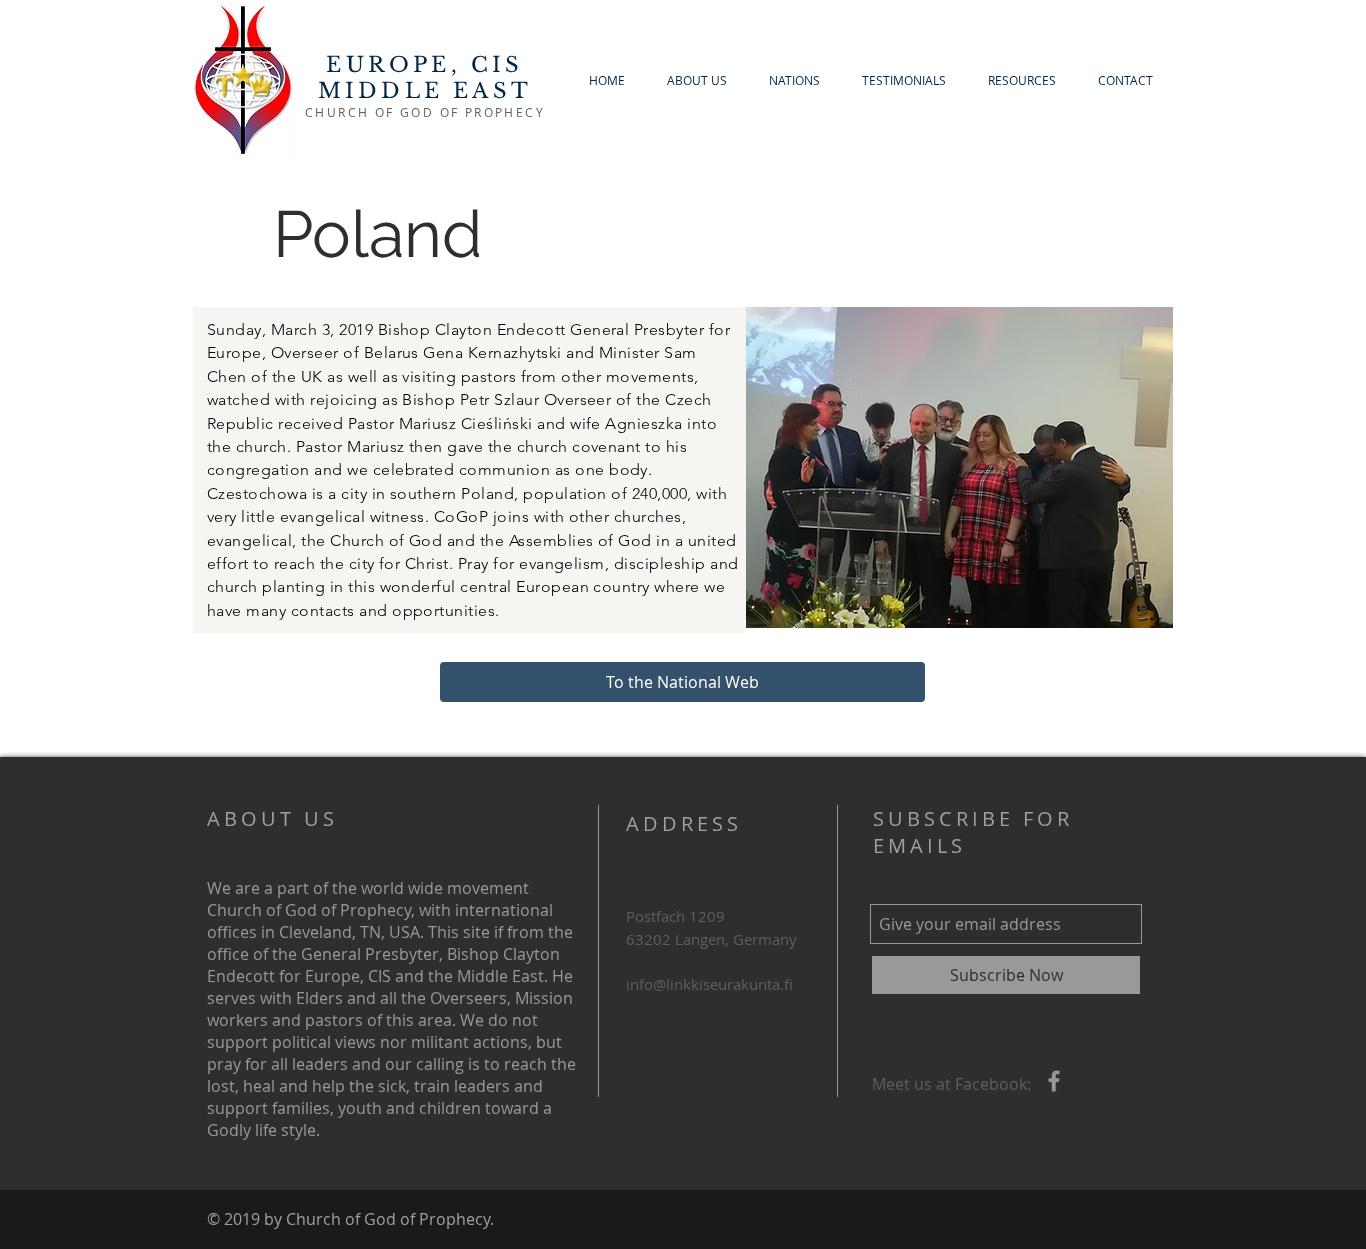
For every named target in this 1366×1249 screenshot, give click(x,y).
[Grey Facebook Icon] (1054, 1081)
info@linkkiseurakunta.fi (709, 984)
